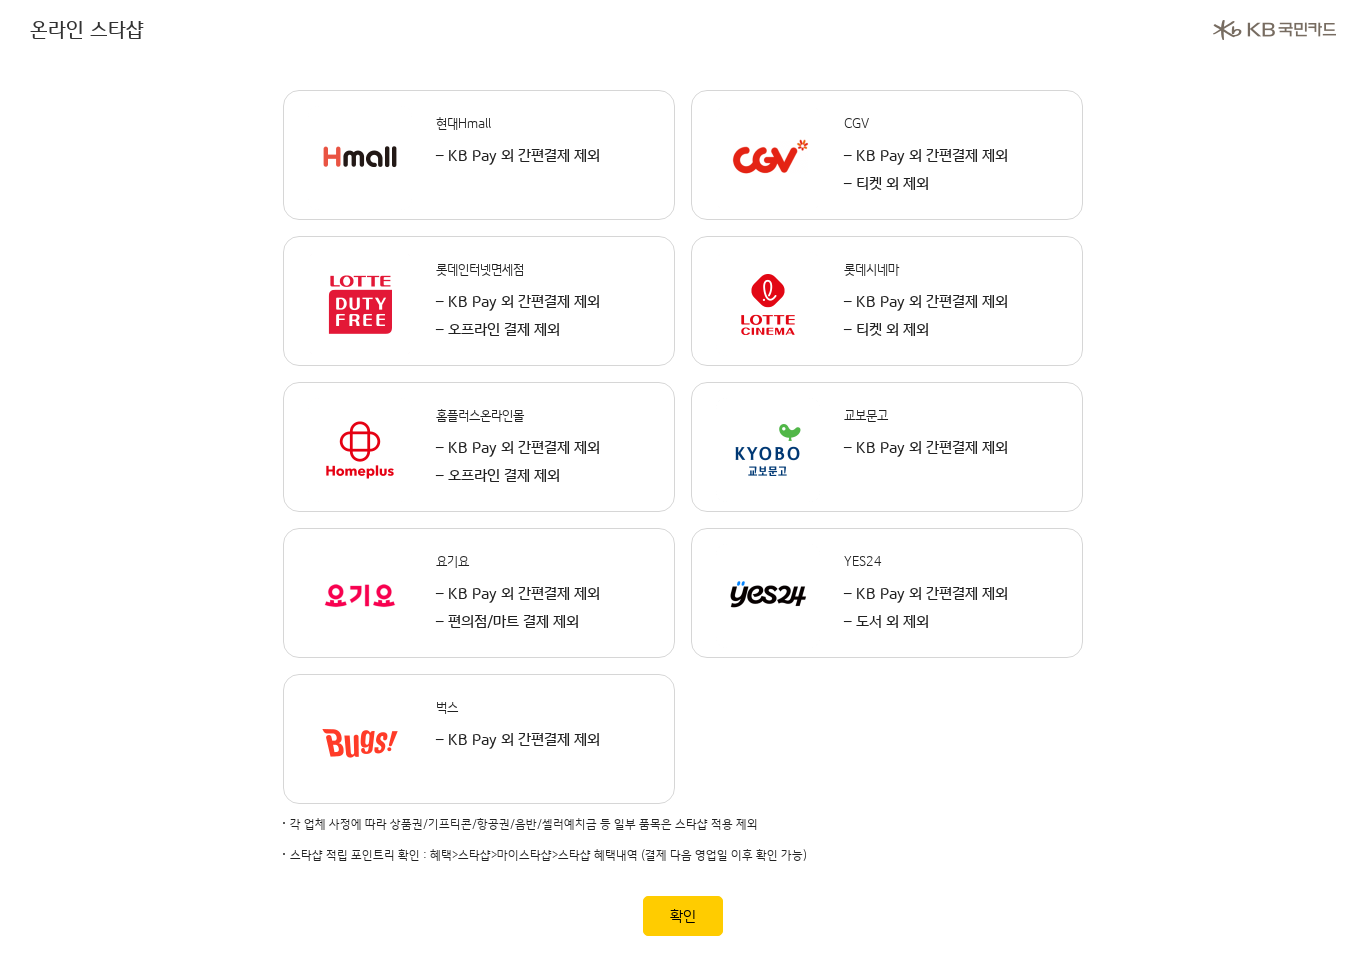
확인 (683, 916)
